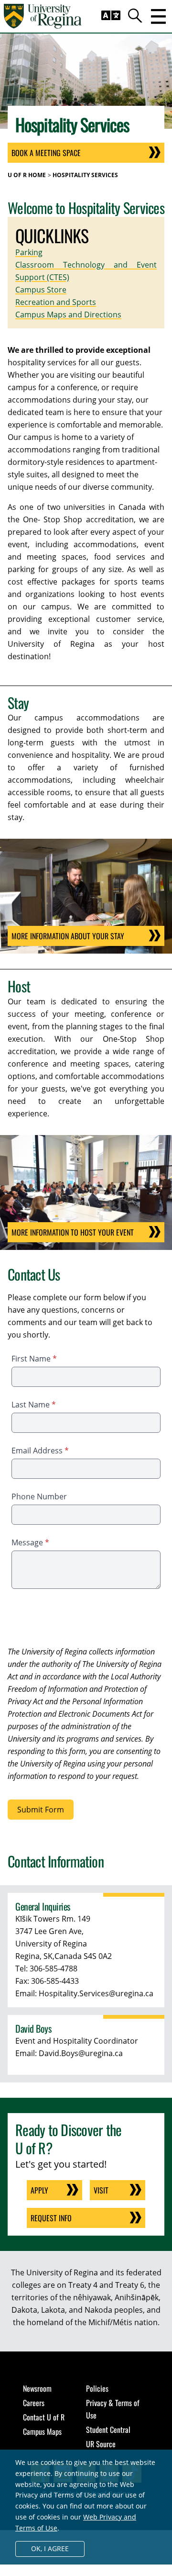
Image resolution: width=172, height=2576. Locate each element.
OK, (50, 2548)
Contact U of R (44, 2417)
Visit (101, 2190)
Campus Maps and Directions (68, 315)
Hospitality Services (85, 175)
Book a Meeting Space (46, 153)
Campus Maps (42, 2431)
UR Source (101, 2444)
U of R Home (27, 175)
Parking (29, 252)
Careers (34, 2403)
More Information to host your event (73, 1232)
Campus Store (41, 290)
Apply (39, 2190)
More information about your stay (68, 936)
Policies (97, 2388)
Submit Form (41, 1810)
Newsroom (37, 2388)
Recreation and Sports (56, 302)
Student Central (108, 2430)
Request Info (51, 2218)
